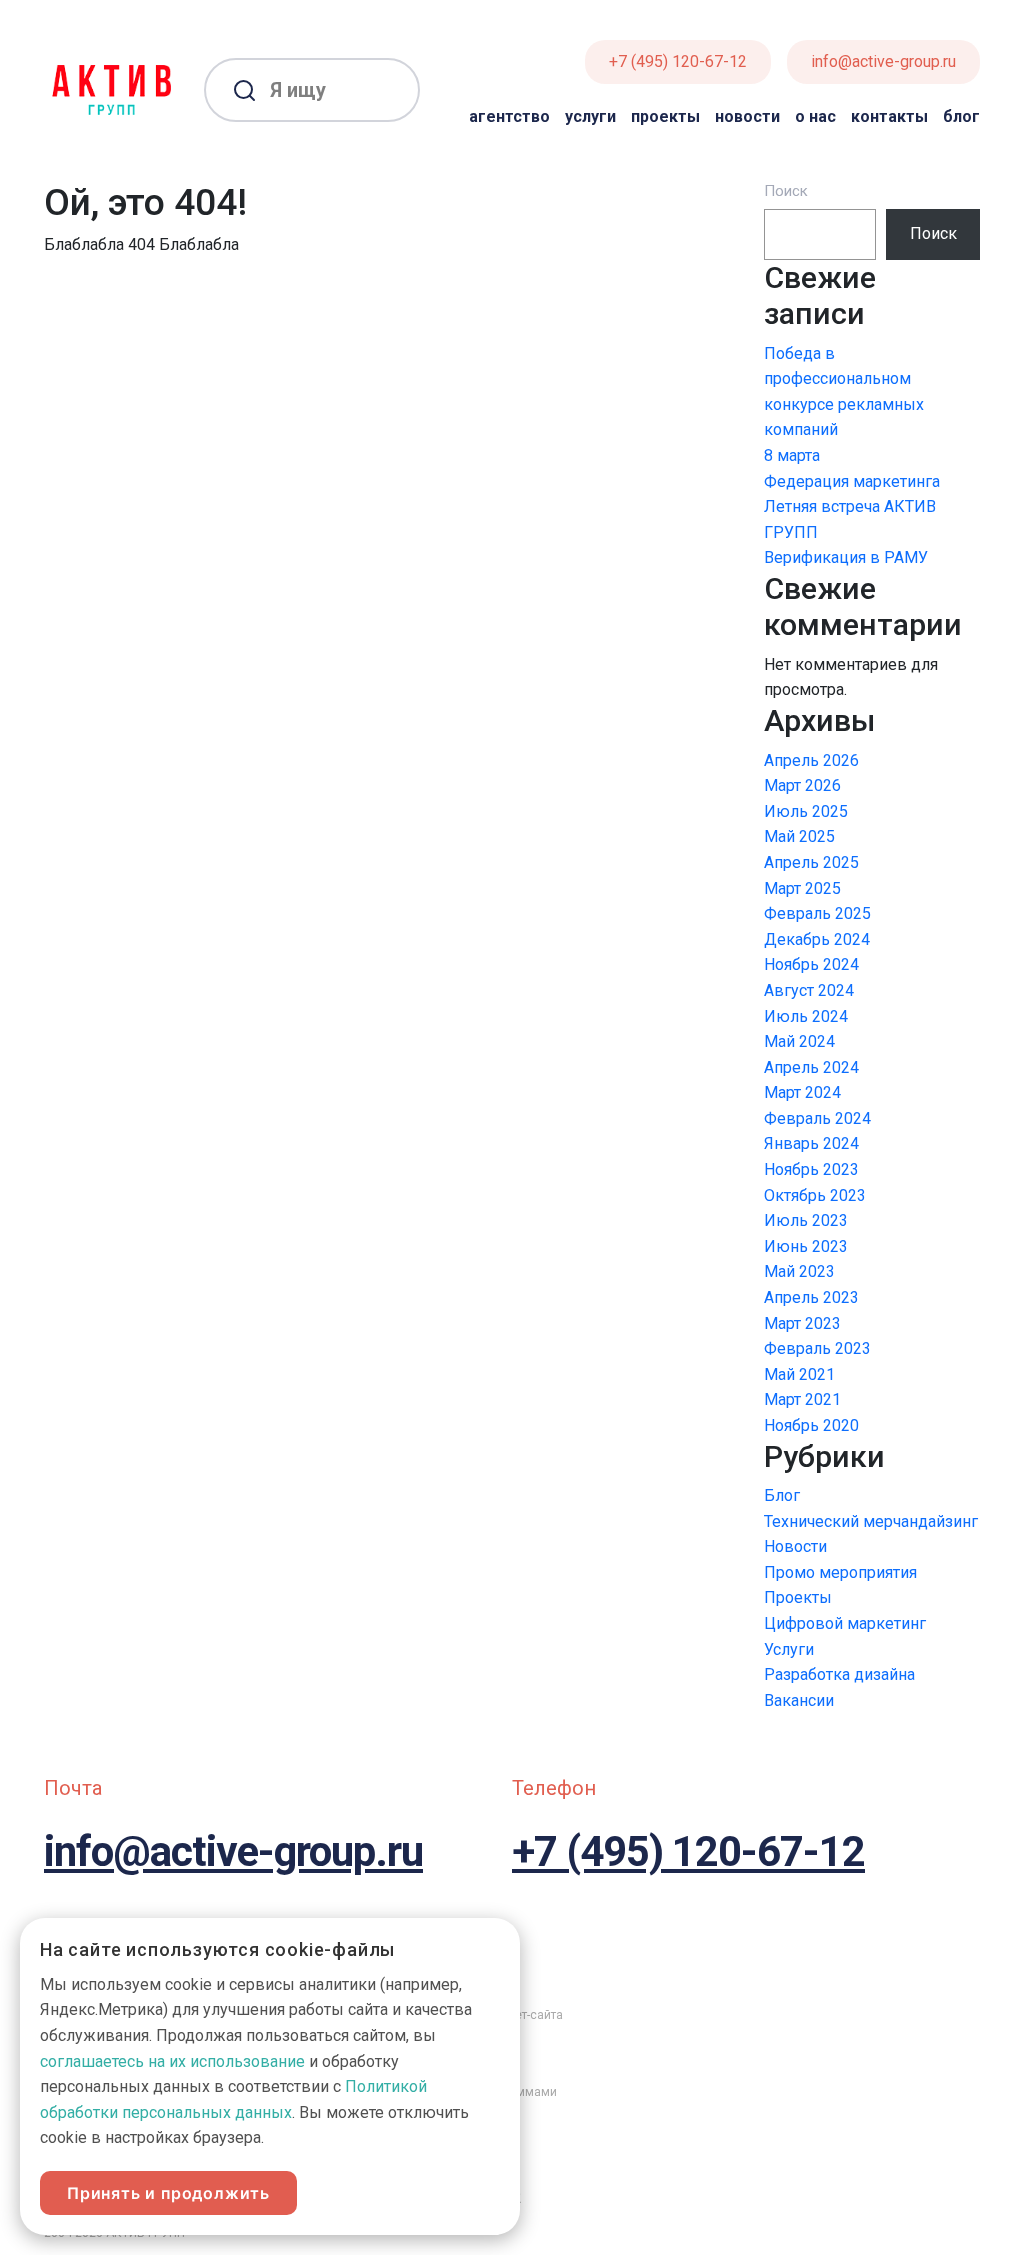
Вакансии (799, 1700)
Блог (961, 116)
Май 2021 (799, 1374)
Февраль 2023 (817, 1348)
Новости (747, 116)
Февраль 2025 (817, 913)
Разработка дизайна (839, 1674)
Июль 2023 (806, 1220)
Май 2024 (799, 1041)
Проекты (665, 116)
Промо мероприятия (840, 1572)
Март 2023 (802, 1323)
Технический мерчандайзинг (871, 1521)
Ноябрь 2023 (811, 1169)
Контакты (889, 116)
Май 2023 (799, 1271)
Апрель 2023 (811, 1297)
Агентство (509, 116)
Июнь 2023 (806, 1246)
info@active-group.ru (883, 61)
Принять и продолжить (168, 2193)
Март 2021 (802, 1399)
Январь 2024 (811, 1143)
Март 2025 (802, 888)
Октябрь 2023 (815, 1195)
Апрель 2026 (811, 760)
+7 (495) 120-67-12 (678, 61)
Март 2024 (802, 1092)
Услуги (590, 116)
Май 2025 (799, 836)
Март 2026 (802, 785)
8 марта (792, 455)
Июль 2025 (806, 811)
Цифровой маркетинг (845, 1623)
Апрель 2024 (811, 1067)
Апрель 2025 (811, 862)
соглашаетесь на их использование (172, 2061)
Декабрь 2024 (817, 939)
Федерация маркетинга (852, 481)
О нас (815, 116)
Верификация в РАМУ (846, 557)
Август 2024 (809, 990)
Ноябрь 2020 (811, 1425)
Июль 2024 (806, 1016)
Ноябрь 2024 (811, 964)
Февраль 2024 (817, 1118)
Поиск (786, 191)
